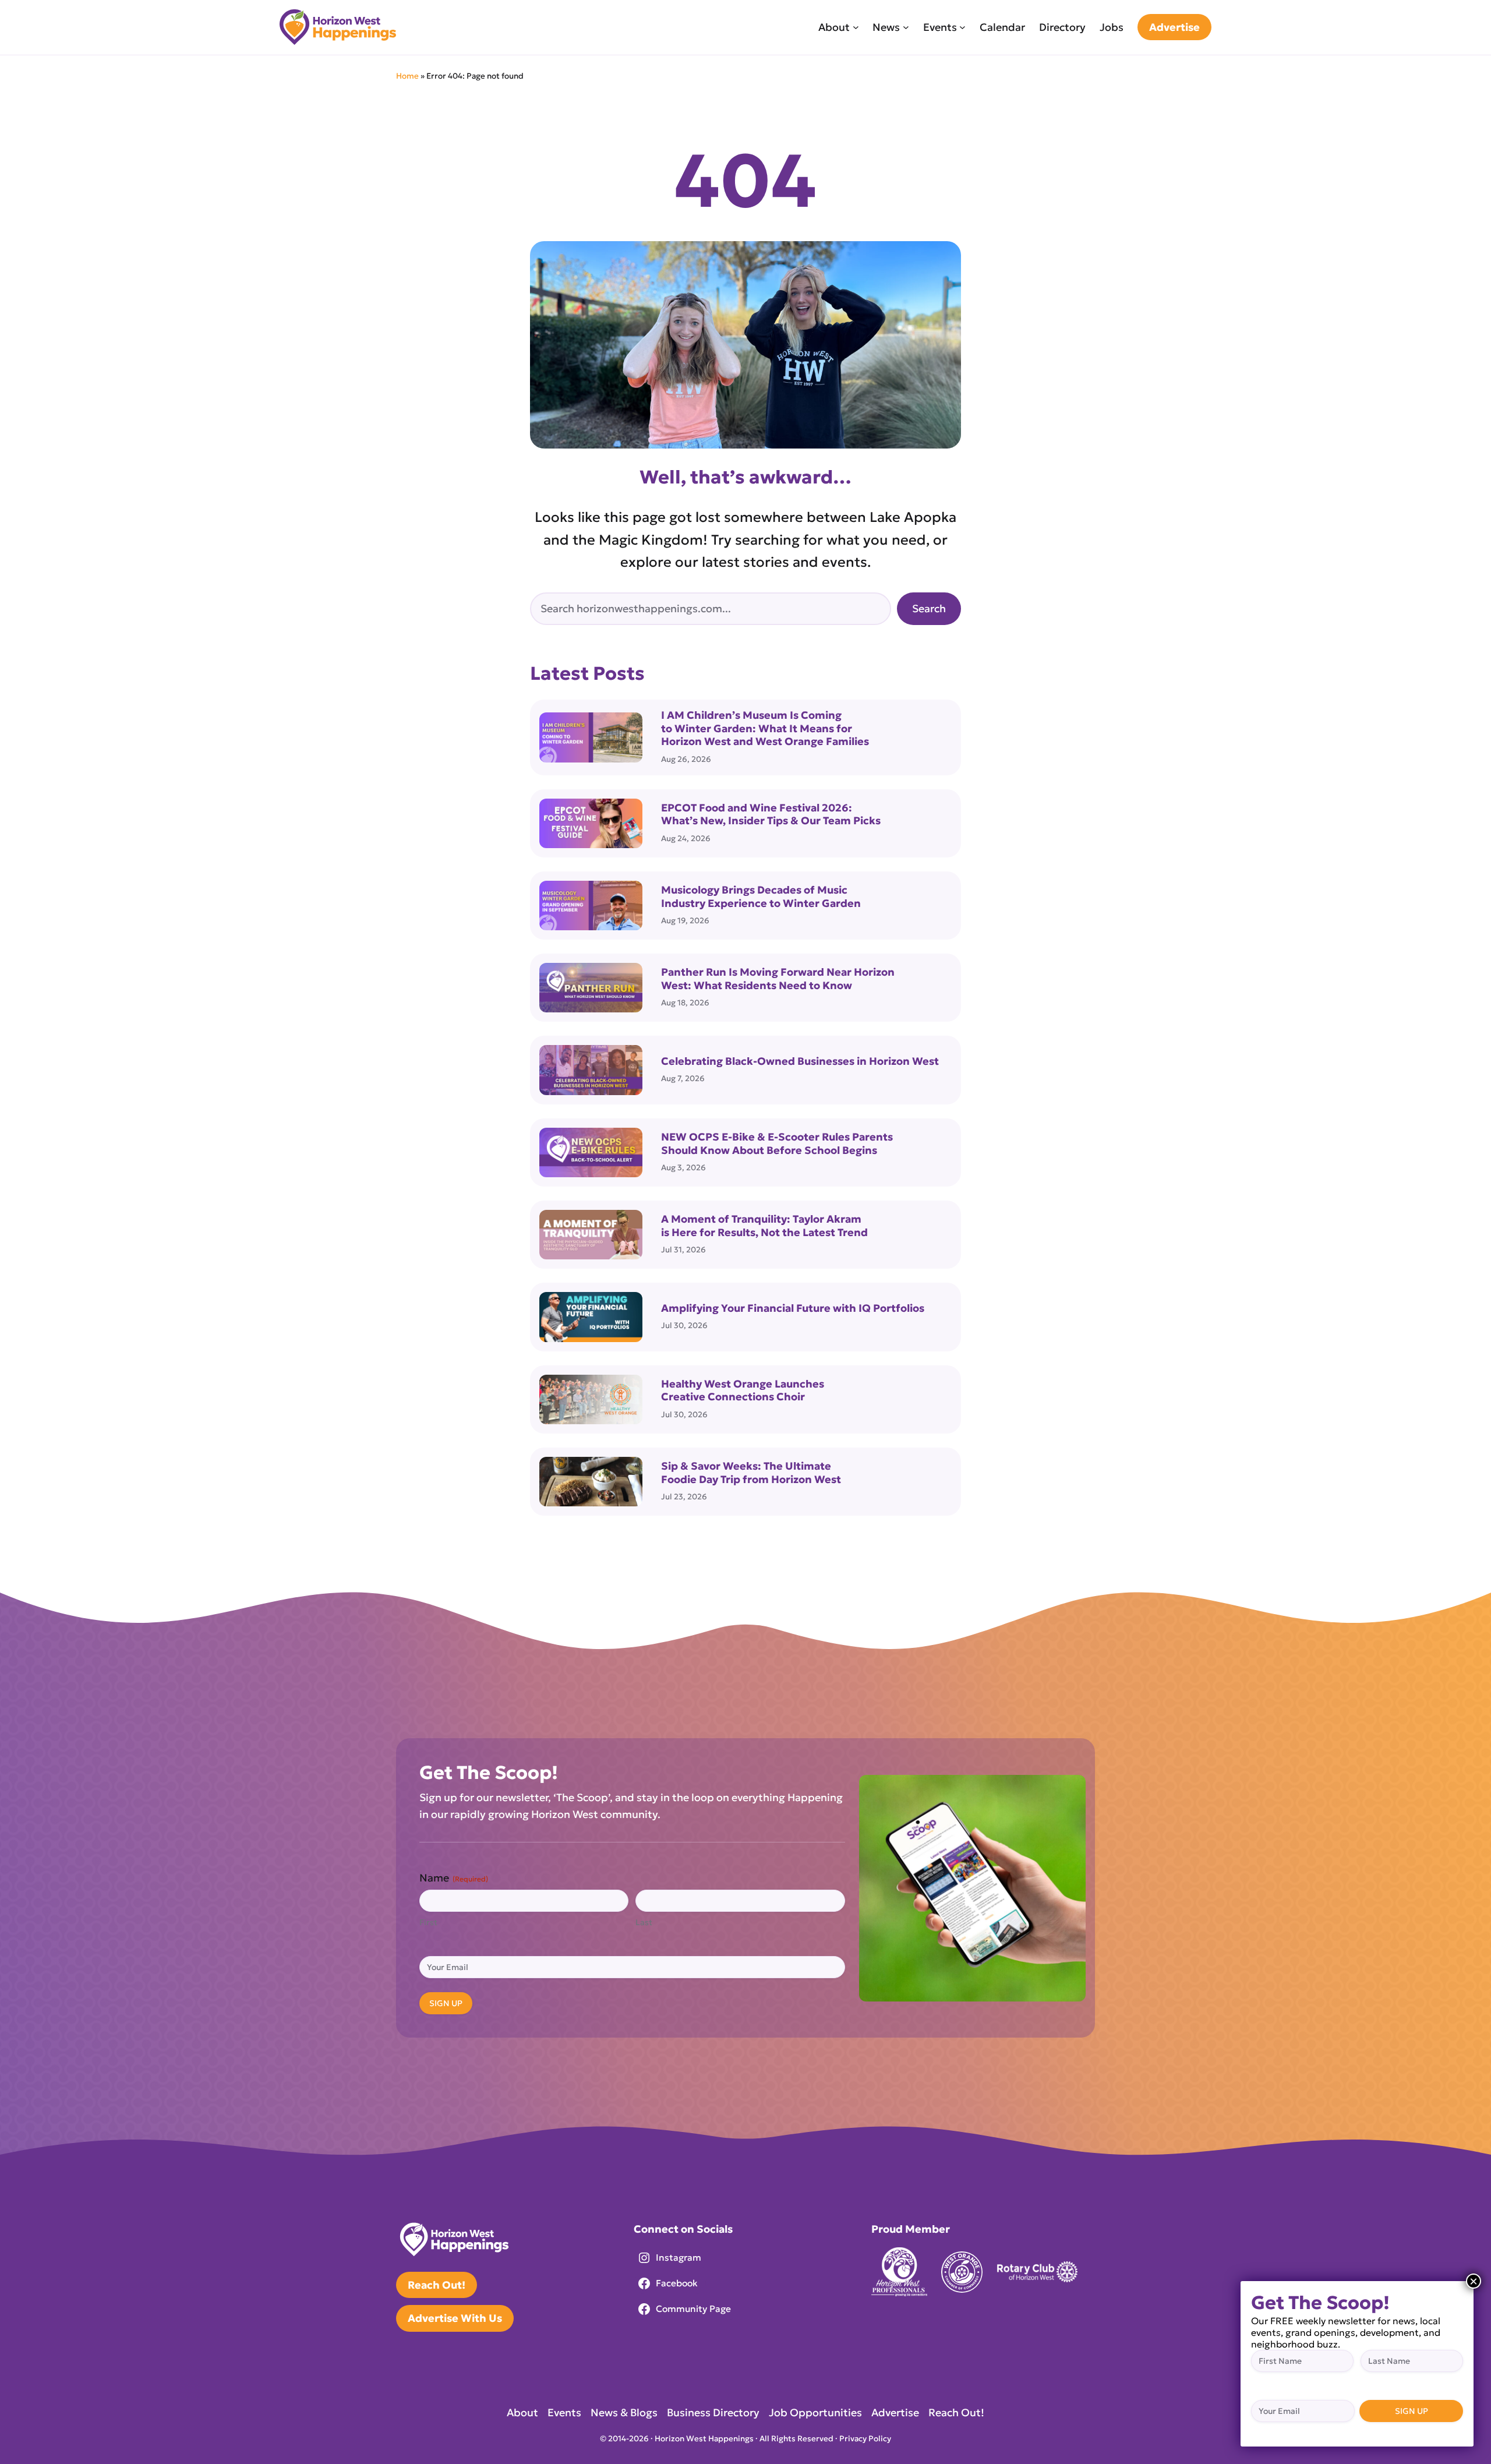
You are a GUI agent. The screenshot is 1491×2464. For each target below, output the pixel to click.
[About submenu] (856, 27)
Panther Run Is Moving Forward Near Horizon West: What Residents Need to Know (778, 979)
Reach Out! (437, 2285)
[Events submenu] (962, 27)
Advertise (1174, 27)
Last (644, 1922)
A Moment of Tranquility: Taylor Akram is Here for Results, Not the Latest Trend (764, 1226)
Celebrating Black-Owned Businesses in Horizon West (801, 1061)
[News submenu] (906, 27)
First (428, 1922)
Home (407, 76)
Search (929, 608)
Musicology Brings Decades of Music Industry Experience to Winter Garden (761, 897)
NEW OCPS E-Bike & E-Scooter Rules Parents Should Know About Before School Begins (777, 1144)
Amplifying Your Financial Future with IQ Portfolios (793, 1308)
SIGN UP (446, 2003)
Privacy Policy (865, 2439)
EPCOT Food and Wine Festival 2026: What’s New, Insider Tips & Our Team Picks (771, 815)
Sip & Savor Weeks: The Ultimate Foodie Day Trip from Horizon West (751, 1473)
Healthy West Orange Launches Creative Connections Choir (743, 1391)
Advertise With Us (455, 2318)
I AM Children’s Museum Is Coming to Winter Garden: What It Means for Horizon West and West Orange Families (765, 728)
